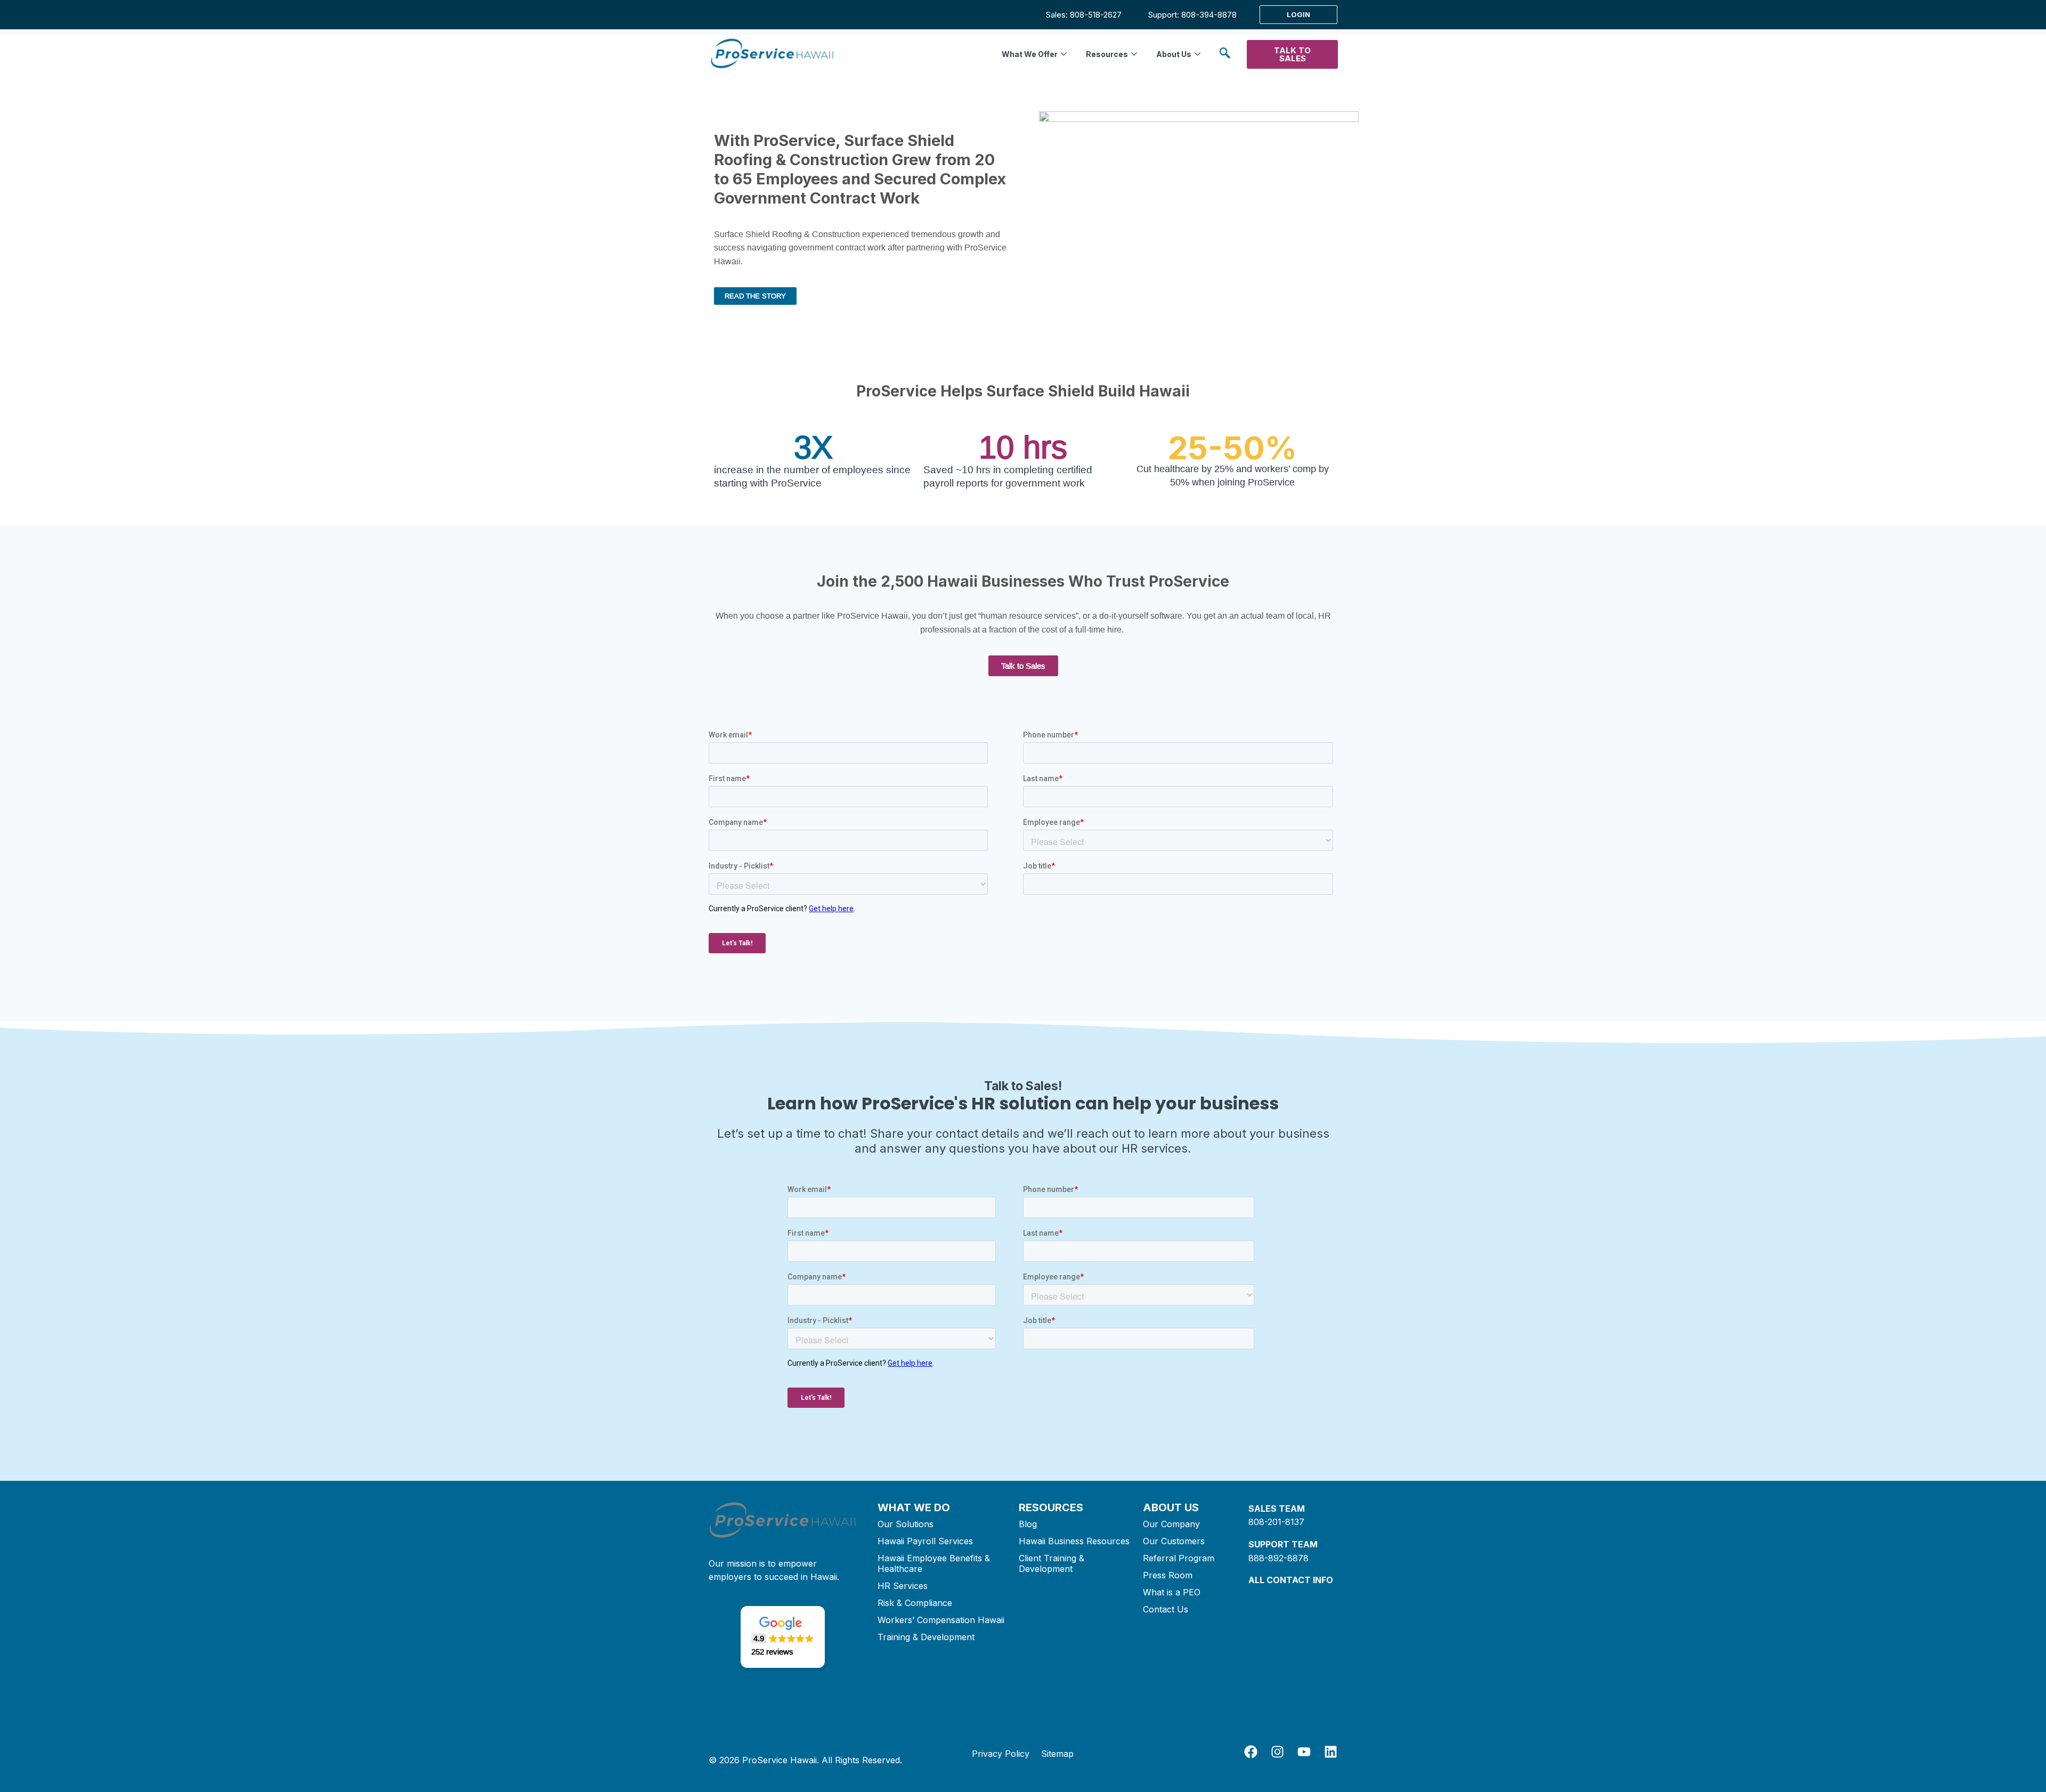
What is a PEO (1172, 1592)
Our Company (1171, 1524)
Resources (1107, 54)
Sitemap (1057, 1754)
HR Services (903, 1586)
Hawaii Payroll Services (925, 1541)
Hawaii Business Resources (1074, 1541)
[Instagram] (1277, 1752)
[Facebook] (1251, 1752)
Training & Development (926, 1637)
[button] (1225, 55)
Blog (1028, 1524)
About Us (1174, 54)
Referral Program (1179, 1558)
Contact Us (1166, 1609)
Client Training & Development (1052, 1563)
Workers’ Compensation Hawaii (941, 1620)
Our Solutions (906, 1524)
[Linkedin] (1331, 1752)
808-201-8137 (1276, 1522)
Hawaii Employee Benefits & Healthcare (934, 1563)
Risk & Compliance (915, 1603)
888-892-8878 (1278, 1558)
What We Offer (1030, 54)
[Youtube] (1304, 1752)
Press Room (1168, 1575)
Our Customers (1174, 1541)
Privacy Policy (1001, 1754)
